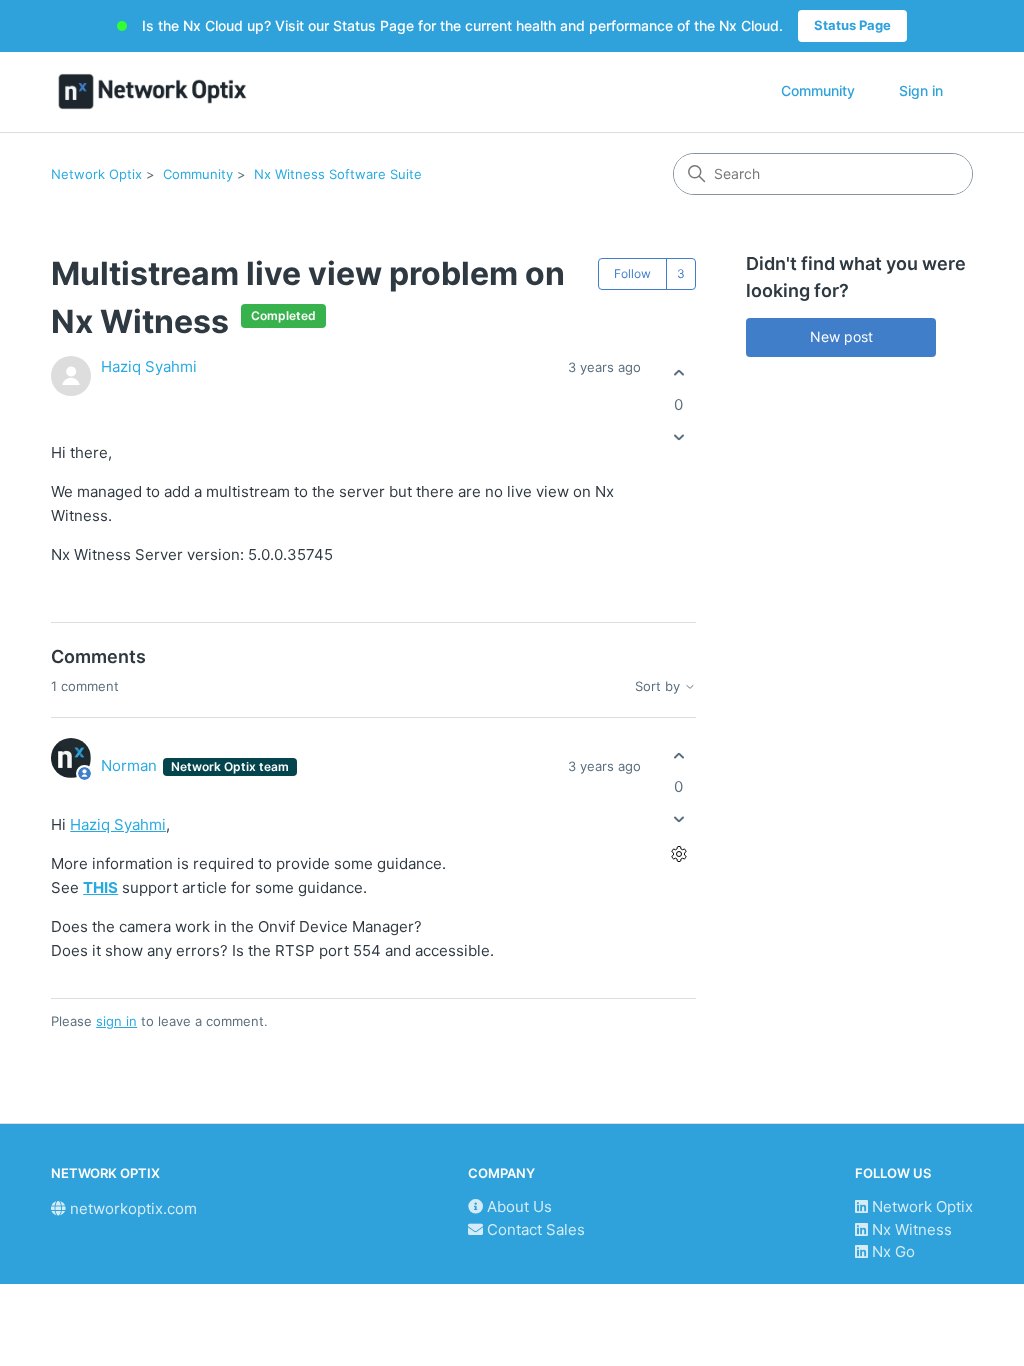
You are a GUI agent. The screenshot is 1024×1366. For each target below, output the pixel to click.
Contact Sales (534, 1229)
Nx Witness (910, 1229)
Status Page (852, 25)
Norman (131, 765)
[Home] (152, 91)
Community (818, 90)
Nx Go (891, 1251)
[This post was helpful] (678, 373)
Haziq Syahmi (149, 366)
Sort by (659, 686)
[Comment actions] (678, 854)
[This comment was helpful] (678, 755)
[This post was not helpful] (678, 436)
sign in (116, 1021)
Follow (632, 273)
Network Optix (96, 174)
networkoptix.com (131, 1208)
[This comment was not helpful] (678, 819)
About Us (517, 1206)
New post (841, 336)
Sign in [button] (921, 90)
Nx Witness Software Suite (338, 174)
